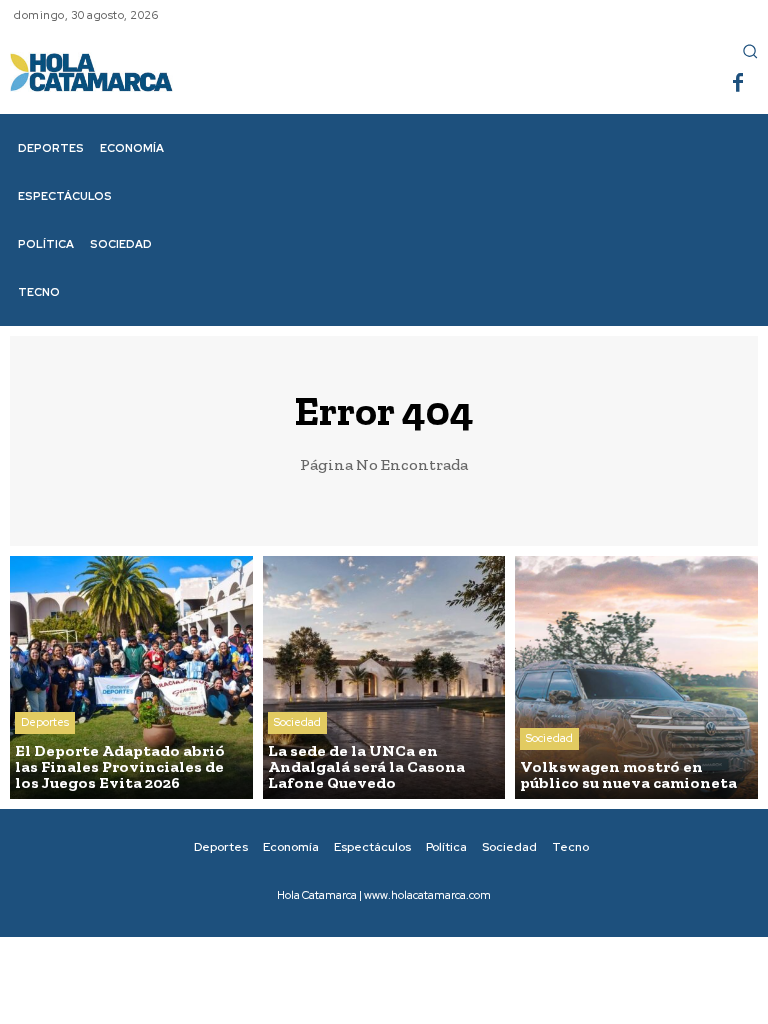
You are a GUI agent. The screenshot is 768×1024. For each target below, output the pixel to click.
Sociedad (297, 722)
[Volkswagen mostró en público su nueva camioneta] (636, 677)
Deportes (45, 722)
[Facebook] (738, 84)
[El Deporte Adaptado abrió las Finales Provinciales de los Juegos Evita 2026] (131, 677)
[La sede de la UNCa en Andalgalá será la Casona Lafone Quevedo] (384, 677)
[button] (750, 51)
